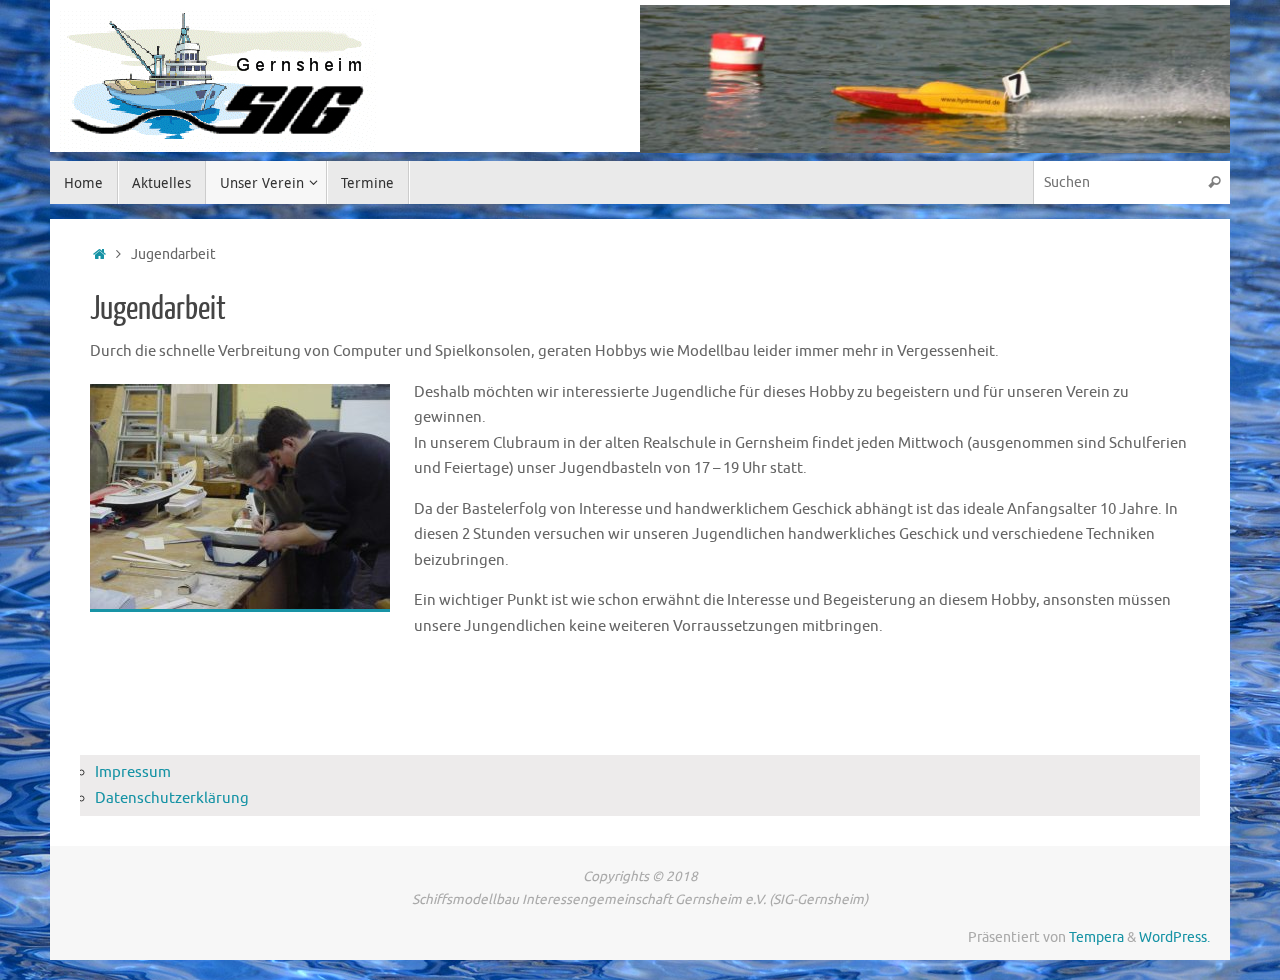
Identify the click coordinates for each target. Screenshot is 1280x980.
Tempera (1096, 937)
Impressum (133, 772)
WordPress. (1174, 937)
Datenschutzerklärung (172, 798)
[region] (935, 79)
